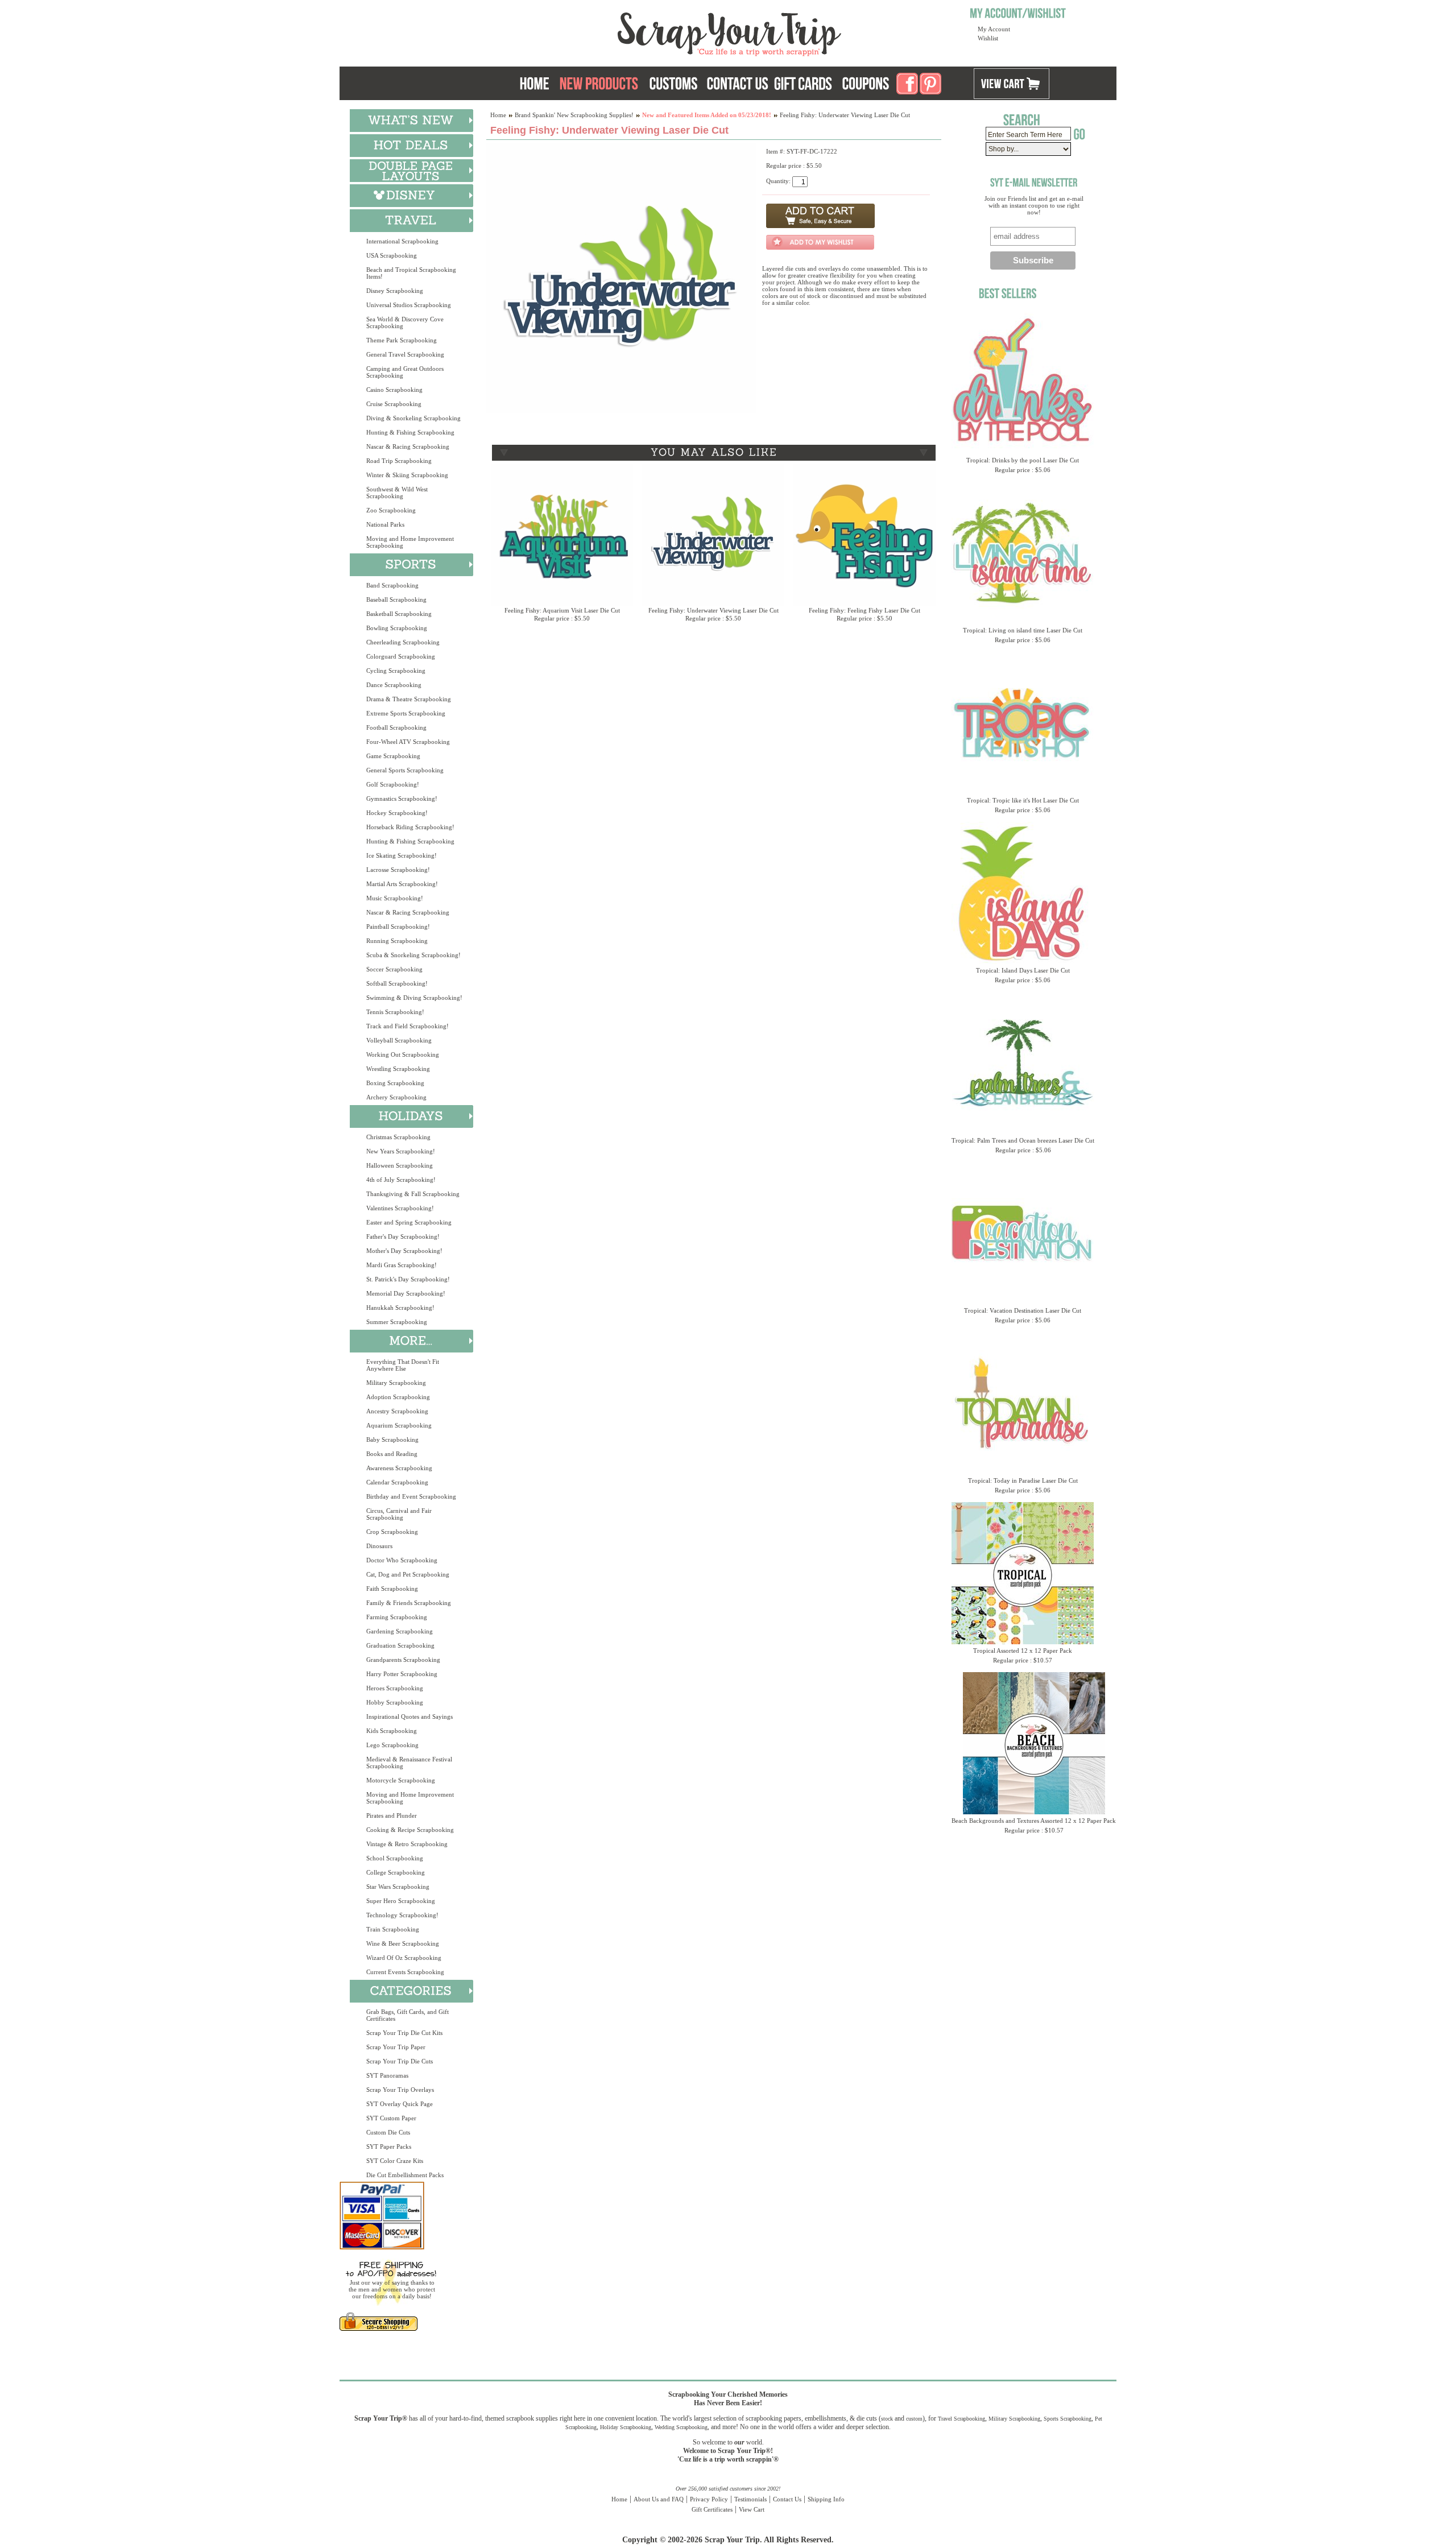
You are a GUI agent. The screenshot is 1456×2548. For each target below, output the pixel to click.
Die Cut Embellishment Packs (405, 2175)
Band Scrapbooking (392, 585)
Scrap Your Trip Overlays (400, 2090)
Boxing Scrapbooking (395, 1083)
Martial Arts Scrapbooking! (402, 884)
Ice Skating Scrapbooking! (402, 855)
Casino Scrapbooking (394, 390)
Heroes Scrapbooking (395, 1688)
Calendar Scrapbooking (397, 1482)
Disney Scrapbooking (395, 291)
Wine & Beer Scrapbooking (403, 1943)
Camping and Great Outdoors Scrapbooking (405, 372)
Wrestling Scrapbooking (398, 1069)
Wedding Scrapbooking (681, 2427)
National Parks (385, 524)
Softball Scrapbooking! (397, 983)
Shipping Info (826, 2499)
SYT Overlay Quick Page (400, 2104)
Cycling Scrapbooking (396, 671)
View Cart (752, 2509)
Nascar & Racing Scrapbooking (408, 446)
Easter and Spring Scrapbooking (409, 1222)
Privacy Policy (709, 2499)
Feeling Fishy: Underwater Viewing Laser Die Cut (713, 610)
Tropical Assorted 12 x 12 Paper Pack (1023, 1651)
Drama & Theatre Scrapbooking (409, 699)
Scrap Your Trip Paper (396, 2047)
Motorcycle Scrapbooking (401, 1780)
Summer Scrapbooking (397, 1322)
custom (914, 2419)
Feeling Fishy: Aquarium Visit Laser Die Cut (562, 610)
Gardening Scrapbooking (400, 1631)
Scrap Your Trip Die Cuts (400, 2061)
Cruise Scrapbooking (394, 404)
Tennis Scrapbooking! (395, 1012)
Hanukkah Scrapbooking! (400, 1308)
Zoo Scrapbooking (391, 510)
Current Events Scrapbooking (405, 1972)
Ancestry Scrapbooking (397, 1411)
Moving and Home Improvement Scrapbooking (410, 542)
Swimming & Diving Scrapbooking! (414, 998)
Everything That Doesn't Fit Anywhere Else (403, 1365)
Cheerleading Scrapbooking (403, 642)
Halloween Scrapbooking (400, 1165)
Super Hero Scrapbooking (401, 1901)
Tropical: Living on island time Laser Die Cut (1023, 630)
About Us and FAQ (659, 2499)
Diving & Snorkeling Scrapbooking (413, 418)
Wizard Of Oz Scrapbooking (404, 1958)
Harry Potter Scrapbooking (402, 1674)
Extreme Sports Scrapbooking (406, 713)
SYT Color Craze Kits (395, 2161)
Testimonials (750, 2499)
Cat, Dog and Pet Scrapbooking (408, 1574)
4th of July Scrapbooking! (401, 1180)
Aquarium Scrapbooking (399, 1425)
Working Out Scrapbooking (403, 1054)
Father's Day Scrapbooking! (403, 1236)
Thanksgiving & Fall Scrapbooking (413, 1194)
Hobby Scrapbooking (395, 1702)
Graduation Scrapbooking (400, 1645)
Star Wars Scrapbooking (398, 1887)
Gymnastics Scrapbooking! (402, 799)
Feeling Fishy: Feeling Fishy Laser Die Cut (864, 610)
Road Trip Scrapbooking (399, 461)
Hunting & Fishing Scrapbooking (410, 432)
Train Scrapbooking (393, 1929)
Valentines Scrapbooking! (400, 1208)
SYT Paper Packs (389, 2146)
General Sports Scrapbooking (405, 770)
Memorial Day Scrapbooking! (406, 1293)
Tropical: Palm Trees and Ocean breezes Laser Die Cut (1023, 1140)
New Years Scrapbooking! (401, 1151)
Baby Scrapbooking (392, 1440)
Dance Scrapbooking (394, 685)
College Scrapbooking (396, 1872)
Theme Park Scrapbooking (402, 340)
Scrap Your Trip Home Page (652, 31)
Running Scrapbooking (397, 941)
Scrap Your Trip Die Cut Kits (404, 2033)
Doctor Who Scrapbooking (402, 1560)
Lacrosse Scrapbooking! (398, 870)
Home (498, 115)
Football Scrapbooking (396, 727)
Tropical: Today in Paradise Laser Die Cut (1023, 1480)
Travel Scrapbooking (961, 2419)
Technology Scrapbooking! (402, 1915)
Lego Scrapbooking (392, 1745)
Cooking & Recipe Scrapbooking (410, 1830)
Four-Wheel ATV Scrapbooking (408, 742)
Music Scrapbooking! (395, 898)
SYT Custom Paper (391, 2118)
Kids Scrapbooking (392, 1731)
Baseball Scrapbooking (396, 599)
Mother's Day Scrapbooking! (404, 1251)
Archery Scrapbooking (396, 1097)
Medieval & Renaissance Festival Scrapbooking (409, 1763)
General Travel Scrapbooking (405, 354)
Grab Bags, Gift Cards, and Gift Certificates (408, 2015)
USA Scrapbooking (392, 255)
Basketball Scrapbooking (399, 614)
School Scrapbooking (395, 1858)
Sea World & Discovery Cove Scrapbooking (405, 322)
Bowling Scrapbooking (397, 628)
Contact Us (787, 2499)
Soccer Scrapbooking (394, 969)
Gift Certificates (712, 2509)
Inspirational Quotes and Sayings (409, 1716)
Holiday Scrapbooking (626, 2427)
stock (887, 2419)
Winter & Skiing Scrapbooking (407, 475)
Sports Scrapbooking (1068, 2419)
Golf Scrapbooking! (393, 784)
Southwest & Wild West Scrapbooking (397, 493)
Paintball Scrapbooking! (398, 926)
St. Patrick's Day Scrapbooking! (408, 1279)
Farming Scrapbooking (397, 1617)
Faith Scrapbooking (392, 1589)
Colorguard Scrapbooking (401, 656)
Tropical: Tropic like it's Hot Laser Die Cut (1023, 800)
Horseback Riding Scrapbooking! (410, 827)
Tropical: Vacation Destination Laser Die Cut (1023, 1310)
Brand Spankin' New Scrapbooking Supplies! (574, 115)
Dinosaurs (379, 1546)
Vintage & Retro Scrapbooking (407, 1844)
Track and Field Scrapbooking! (408, 1026)
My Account (994, 29)
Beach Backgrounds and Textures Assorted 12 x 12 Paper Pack (1034, 1821)
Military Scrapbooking (396, 1383)
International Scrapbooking (402, 241)
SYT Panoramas (387, 2075)
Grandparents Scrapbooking (403, 1660)
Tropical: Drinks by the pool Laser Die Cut (1023, 460)
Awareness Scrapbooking (399, 1468)
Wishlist (988, 38)
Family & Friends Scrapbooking (409, 1603)
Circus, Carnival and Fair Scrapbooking (399, 1514)
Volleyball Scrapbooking (399, 1040)
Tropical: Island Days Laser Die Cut (1023, 970)
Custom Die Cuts (388, 2132)
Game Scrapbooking (393, 756)
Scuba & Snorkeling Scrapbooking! (413, 955)
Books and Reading (392, 1454)
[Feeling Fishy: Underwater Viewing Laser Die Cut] (621, 411)
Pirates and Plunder (392, 1815)
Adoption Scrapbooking (398, 1397)
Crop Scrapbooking (392, 1532)
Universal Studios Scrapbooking (409, 305)
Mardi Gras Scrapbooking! (402, 1265)
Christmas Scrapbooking (398, 1137)
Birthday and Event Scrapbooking (411, 1496)
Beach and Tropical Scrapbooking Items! (411, 273)
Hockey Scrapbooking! (397, 813)
